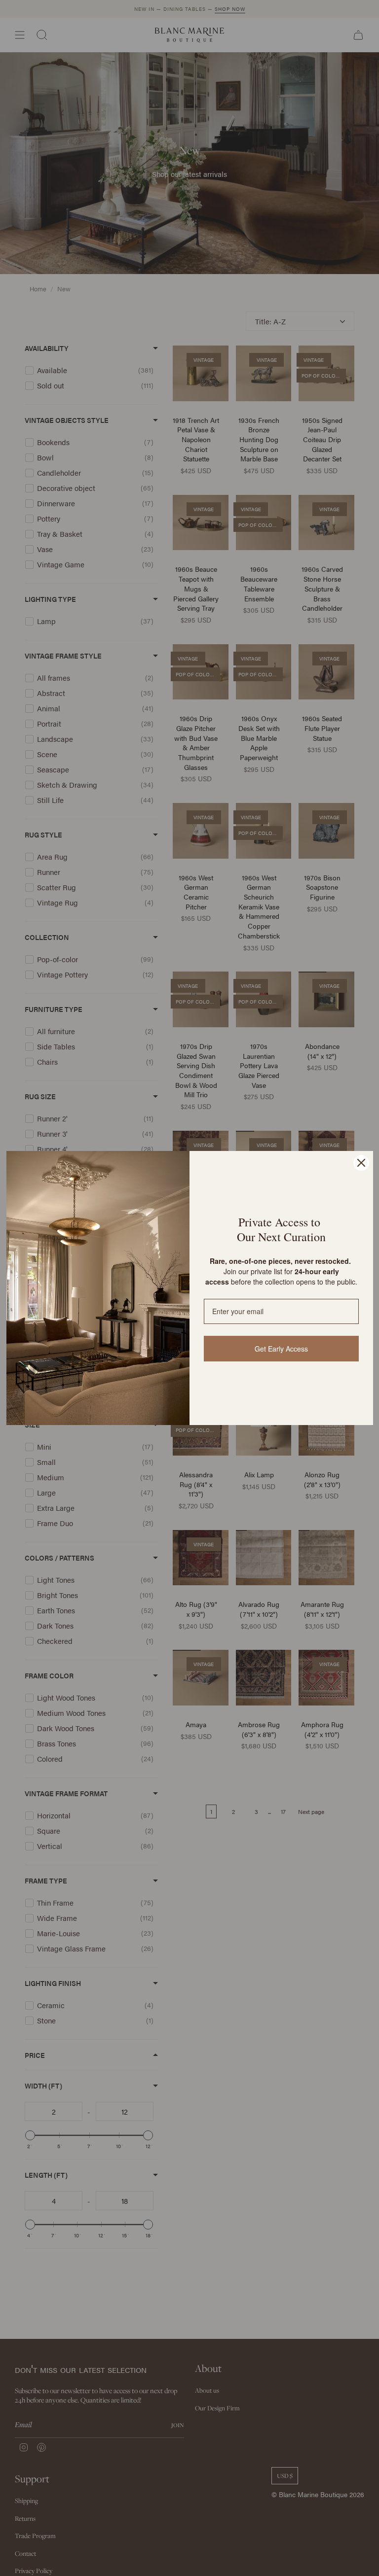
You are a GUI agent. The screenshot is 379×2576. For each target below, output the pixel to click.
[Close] (361, 1163)
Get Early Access (281, 1349)
